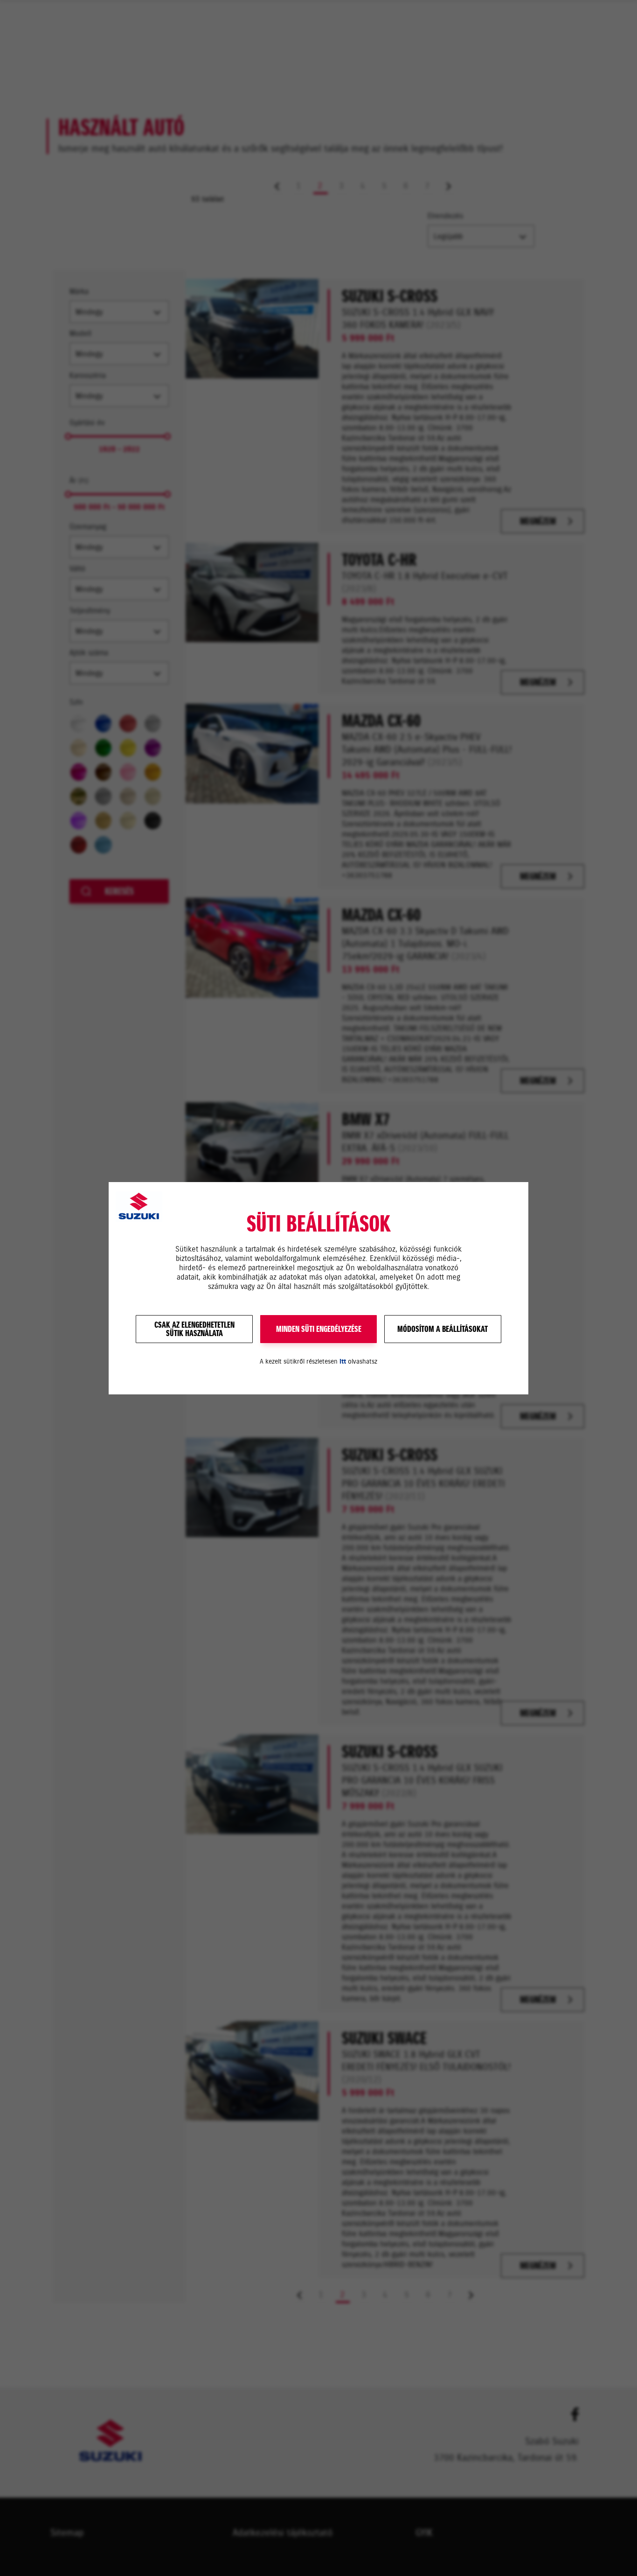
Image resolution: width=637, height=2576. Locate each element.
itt (343, 1361)
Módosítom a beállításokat (443, 1329)
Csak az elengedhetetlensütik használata (194, 1329)
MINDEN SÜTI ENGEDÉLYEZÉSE (319, 1329)
